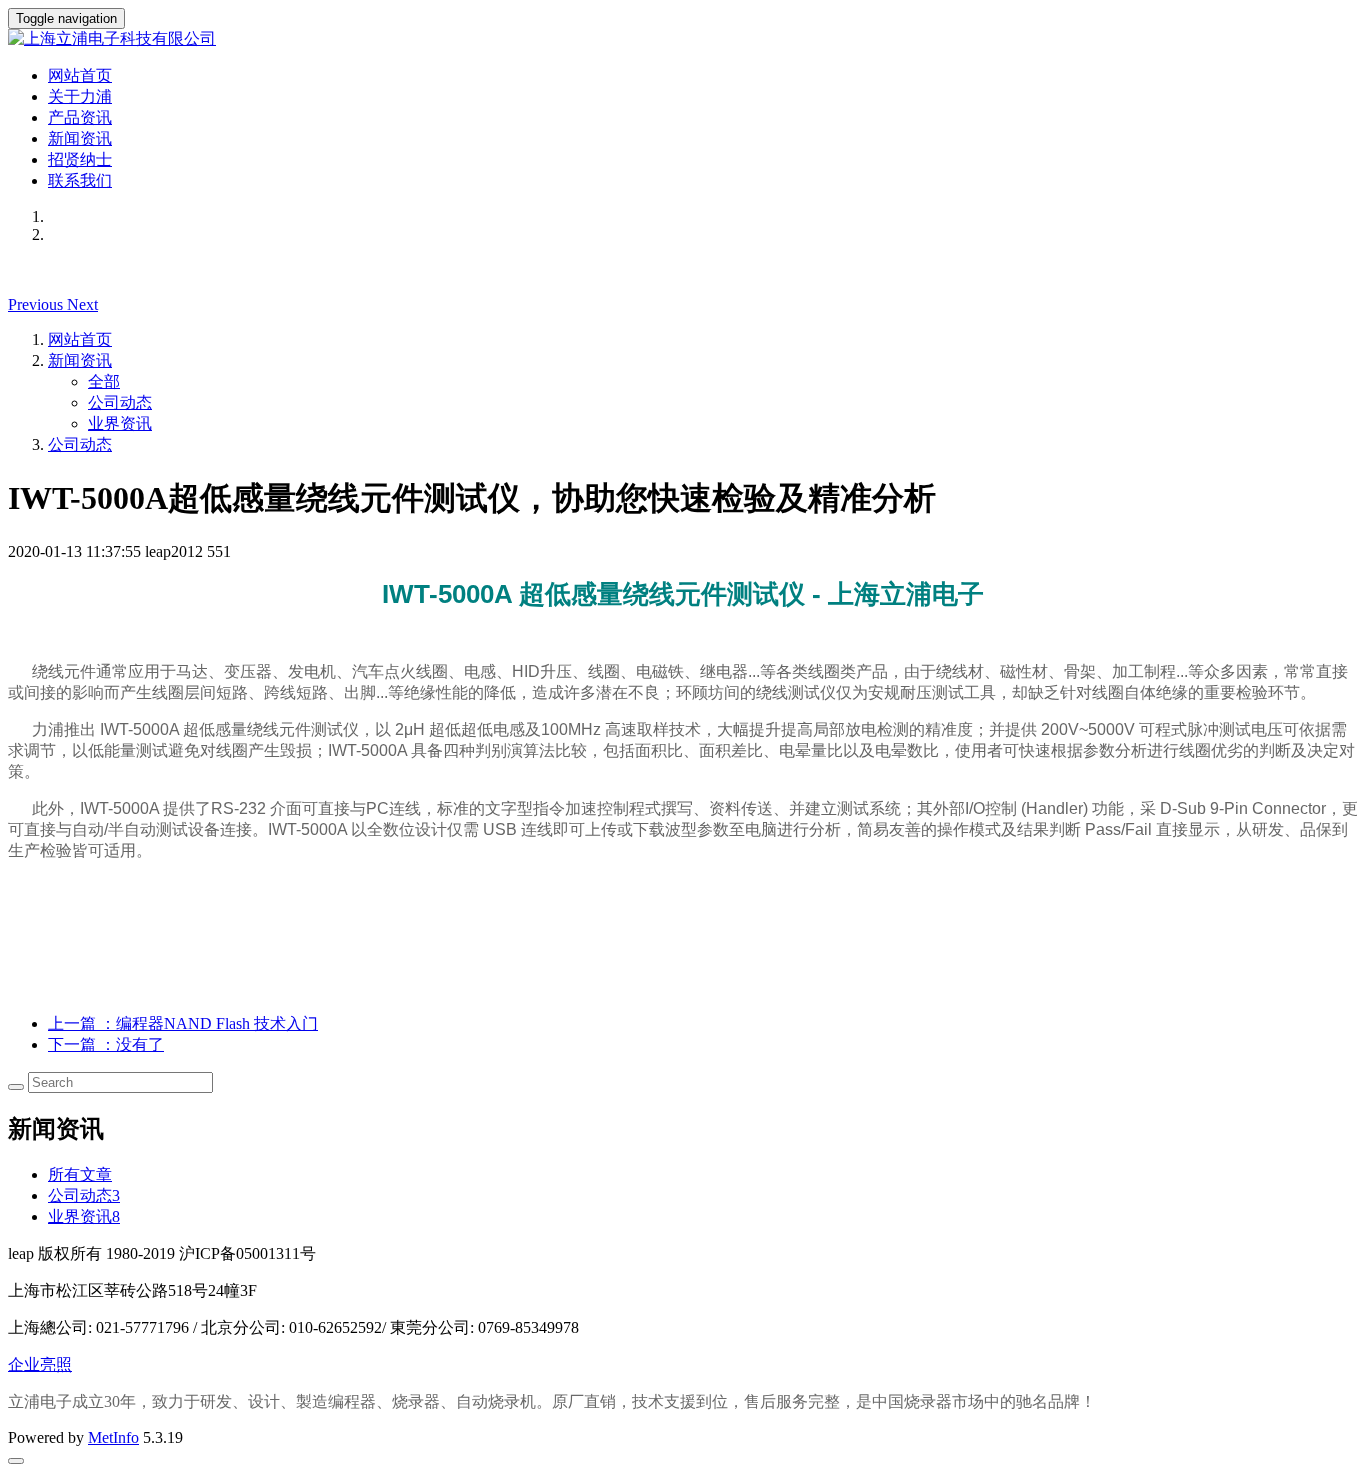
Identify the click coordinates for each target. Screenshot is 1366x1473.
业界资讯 (120, 423)
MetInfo (113, 1437)
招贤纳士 (80, 159)
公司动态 (120, 402)
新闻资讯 (80, 138)
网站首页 (80, 75)
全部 (104, 381)
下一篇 (106, 1044)
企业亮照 (40, 1364)
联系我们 (80, 180)
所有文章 (80, 1174)
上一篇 (183, 1023)
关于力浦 (80, 96)
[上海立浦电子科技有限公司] (683, 39)
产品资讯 (80, 117)
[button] (37, 304)
